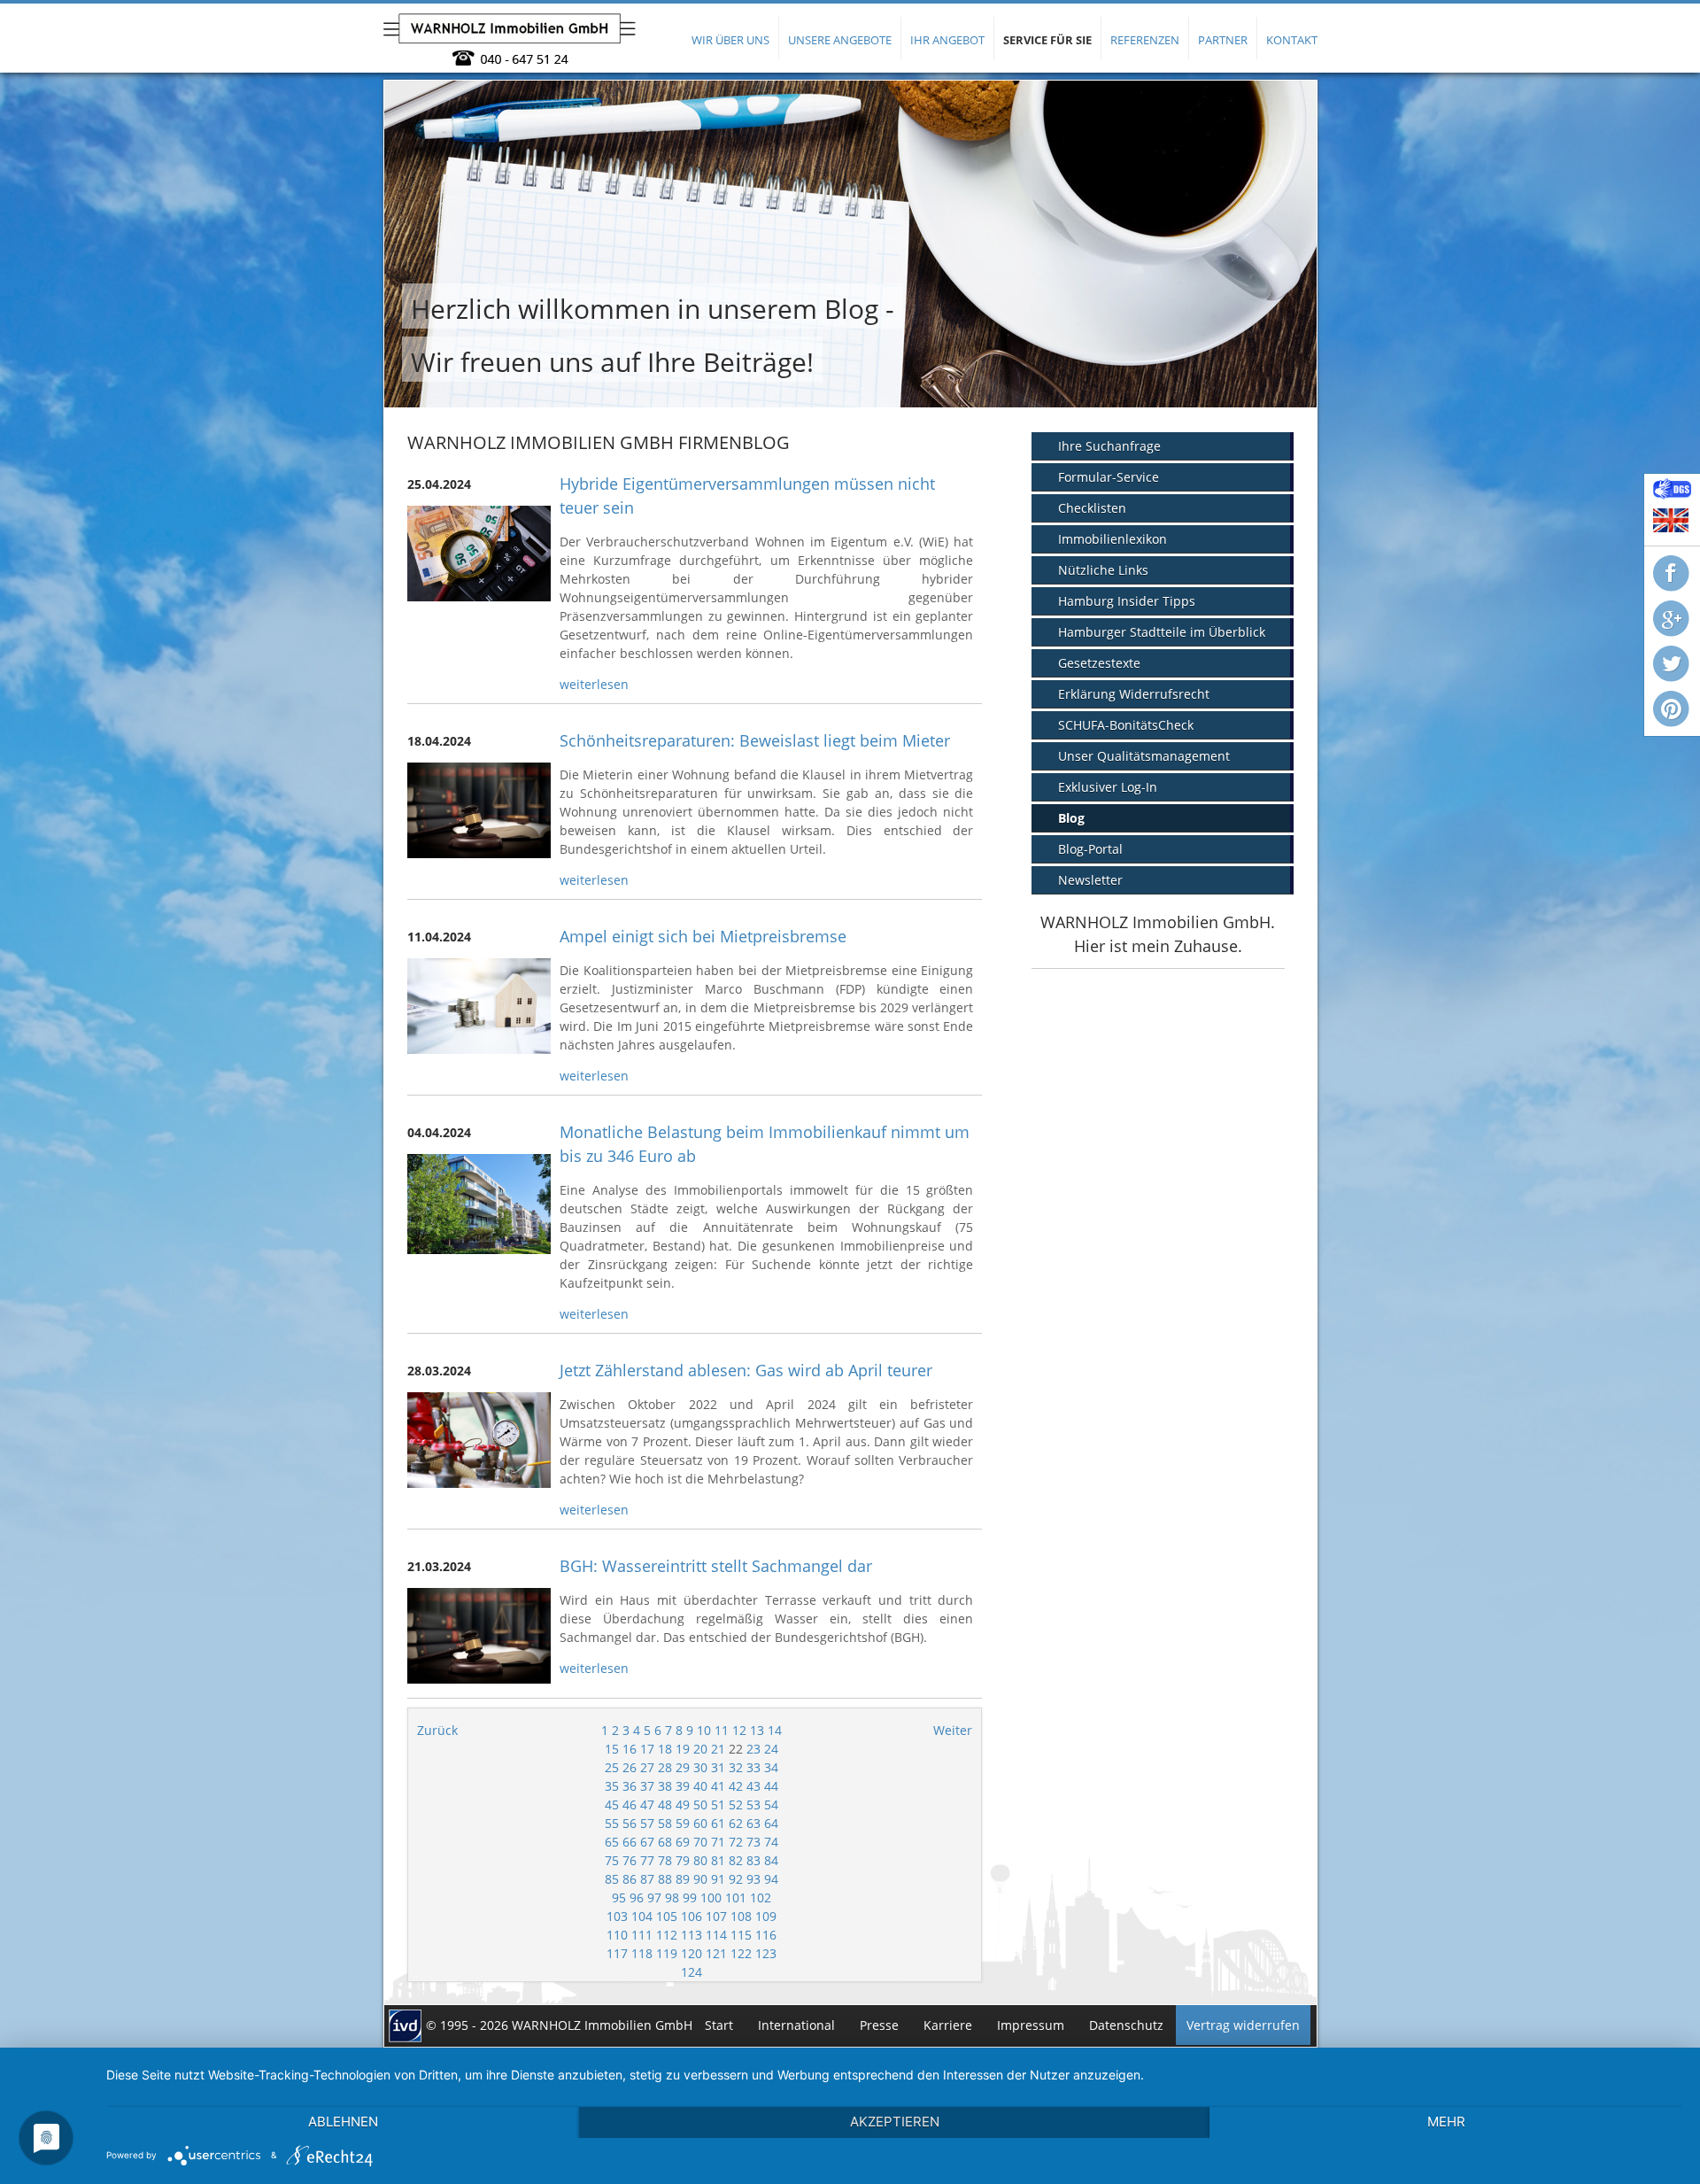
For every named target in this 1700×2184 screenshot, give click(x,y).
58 (665, 1823)
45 (612, 1805)
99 (690, 1897)
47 (647, 1805)
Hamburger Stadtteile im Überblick (1162, 632)
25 (612, 1767)
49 (683, 1805)
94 (771, 1879)
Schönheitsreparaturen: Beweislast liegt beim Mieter (755, 740)
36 (630, 1786)
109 (766, 1916)
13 (757, 1730)
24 (771, 1749)
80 (700, 1860)
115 (741, 1935)
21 (718, 1749)
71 (718, 1842)
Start (719, 2025)
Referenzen (1145, 40)
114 (716, 1935)
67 (647, 1842)
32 (736, 1767)
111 (642, 1935)
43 (753, 1786)
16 (630, 1749)
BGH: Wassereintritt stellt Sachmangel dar (716, 1566)
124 (692, 1972)
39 (683, 1786)
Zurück (437, 1730)
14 (775, 1730)
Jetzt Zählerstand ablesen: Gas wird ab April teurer (746, 1370)
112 (667, 1935)
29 (683, 1767)
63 (753, 1823)
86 (630, 1879)
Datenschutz (1126, 2025)
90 (700, 1879)
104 (642, 1916)
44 (771, 1786)
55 (612, 1823)
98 (672, 1897)
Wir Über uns (730, 40)
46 (630, 1805)
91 (718, 1879)
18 (665, 1749)
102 (761, 1897)
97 (654, 1897)
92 (736, 1879)
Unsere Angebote (840, 40)
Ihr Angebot (947, 40)
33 (753, 1767)
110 (617, 1935)
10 (704, 1730)
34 (771, 1767)
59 (683, 1823)
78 (665, 1860)
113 (692, 1935)
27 (647, 1767)
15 (612, 1749)
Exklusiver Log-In (1108, 787)
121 (716, 1953)
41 (718, 1786)
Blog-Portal (1090, 849)
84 (771, 1860)
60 (700, 1823)
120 (692, 1953)
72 (736, 1842)
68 (665, 1842)
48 (665, 1805)
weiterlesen (594, 684)
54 (771, 1805)
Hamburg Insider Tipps (1127, 601)
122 (741, 1953)
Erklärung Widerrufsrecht (1134, 694)
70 (700, 1842)
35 (612, 1786)
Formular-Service (1109, 477)
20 (700, 1749)
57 (647, 1823)
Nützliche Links (1103, 570)
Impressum (1031, 2025)
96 (637, 1897)
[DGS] (1672, 495)
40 (700, 1786)
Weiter (953, 1730)
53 (753, 1805)
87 (647, 1879)
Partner (1223, 40)
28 (665, 1767)
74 (771, 1842)
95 (619, 1897)
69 (683, 1842)
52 (736, 1805)
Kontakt (1292, 40)
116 (766, 1935)
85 (612, 1879)
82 (736, 1860)
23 (753, 1749)
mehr (1446, 2122)
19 (683, 1749)
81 (718, 1860)
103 (617, 1916)
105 (667, 1916)
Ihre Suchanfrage (1109, 446)
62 (736, 1823)
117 (617, 1953)
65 (612, 1842)
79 (683, 1860)
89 (683, 1879)
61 (718, 1823)
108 (741, 1916)
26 (630, 1767)
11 (722, 1730)
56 (630, 1823)
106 (692, 1916)
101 (736, 1897)
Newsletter (1090, 880)
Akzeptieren (895, 2122)
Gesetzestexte (1099, 663)
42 (736, 1786)
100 (711, 1897)
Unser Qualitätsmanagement (1144, 756)
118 (642, 1953)
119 (667, 1953)
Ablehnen (343, 2122)
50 (700, 1805)
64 (771, 1823)
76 (630, 1860)
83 (753, 1860)
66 (630, 1842)
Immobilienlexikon (1113, 539)
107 (716, 1916)
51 (718, 1805)
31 (718, 1767)
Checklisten (1092, 508)
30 (700, 1767)
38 (665, 1786)
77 (647, 1860)
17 (647, 1749)
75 (612, 1860)
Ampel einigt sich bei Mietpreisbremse (703, 936)
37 (647, 1786)
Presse (879, 2025)
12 (739, 1730)
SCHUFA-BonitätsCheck (1126, 725)
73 (753, 1842)
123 (766, 1953)
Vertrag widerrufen (1243, 2025)
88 (665, 1879)
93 (753, 1879)
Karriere (948, 2025)
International (796, 2025)
